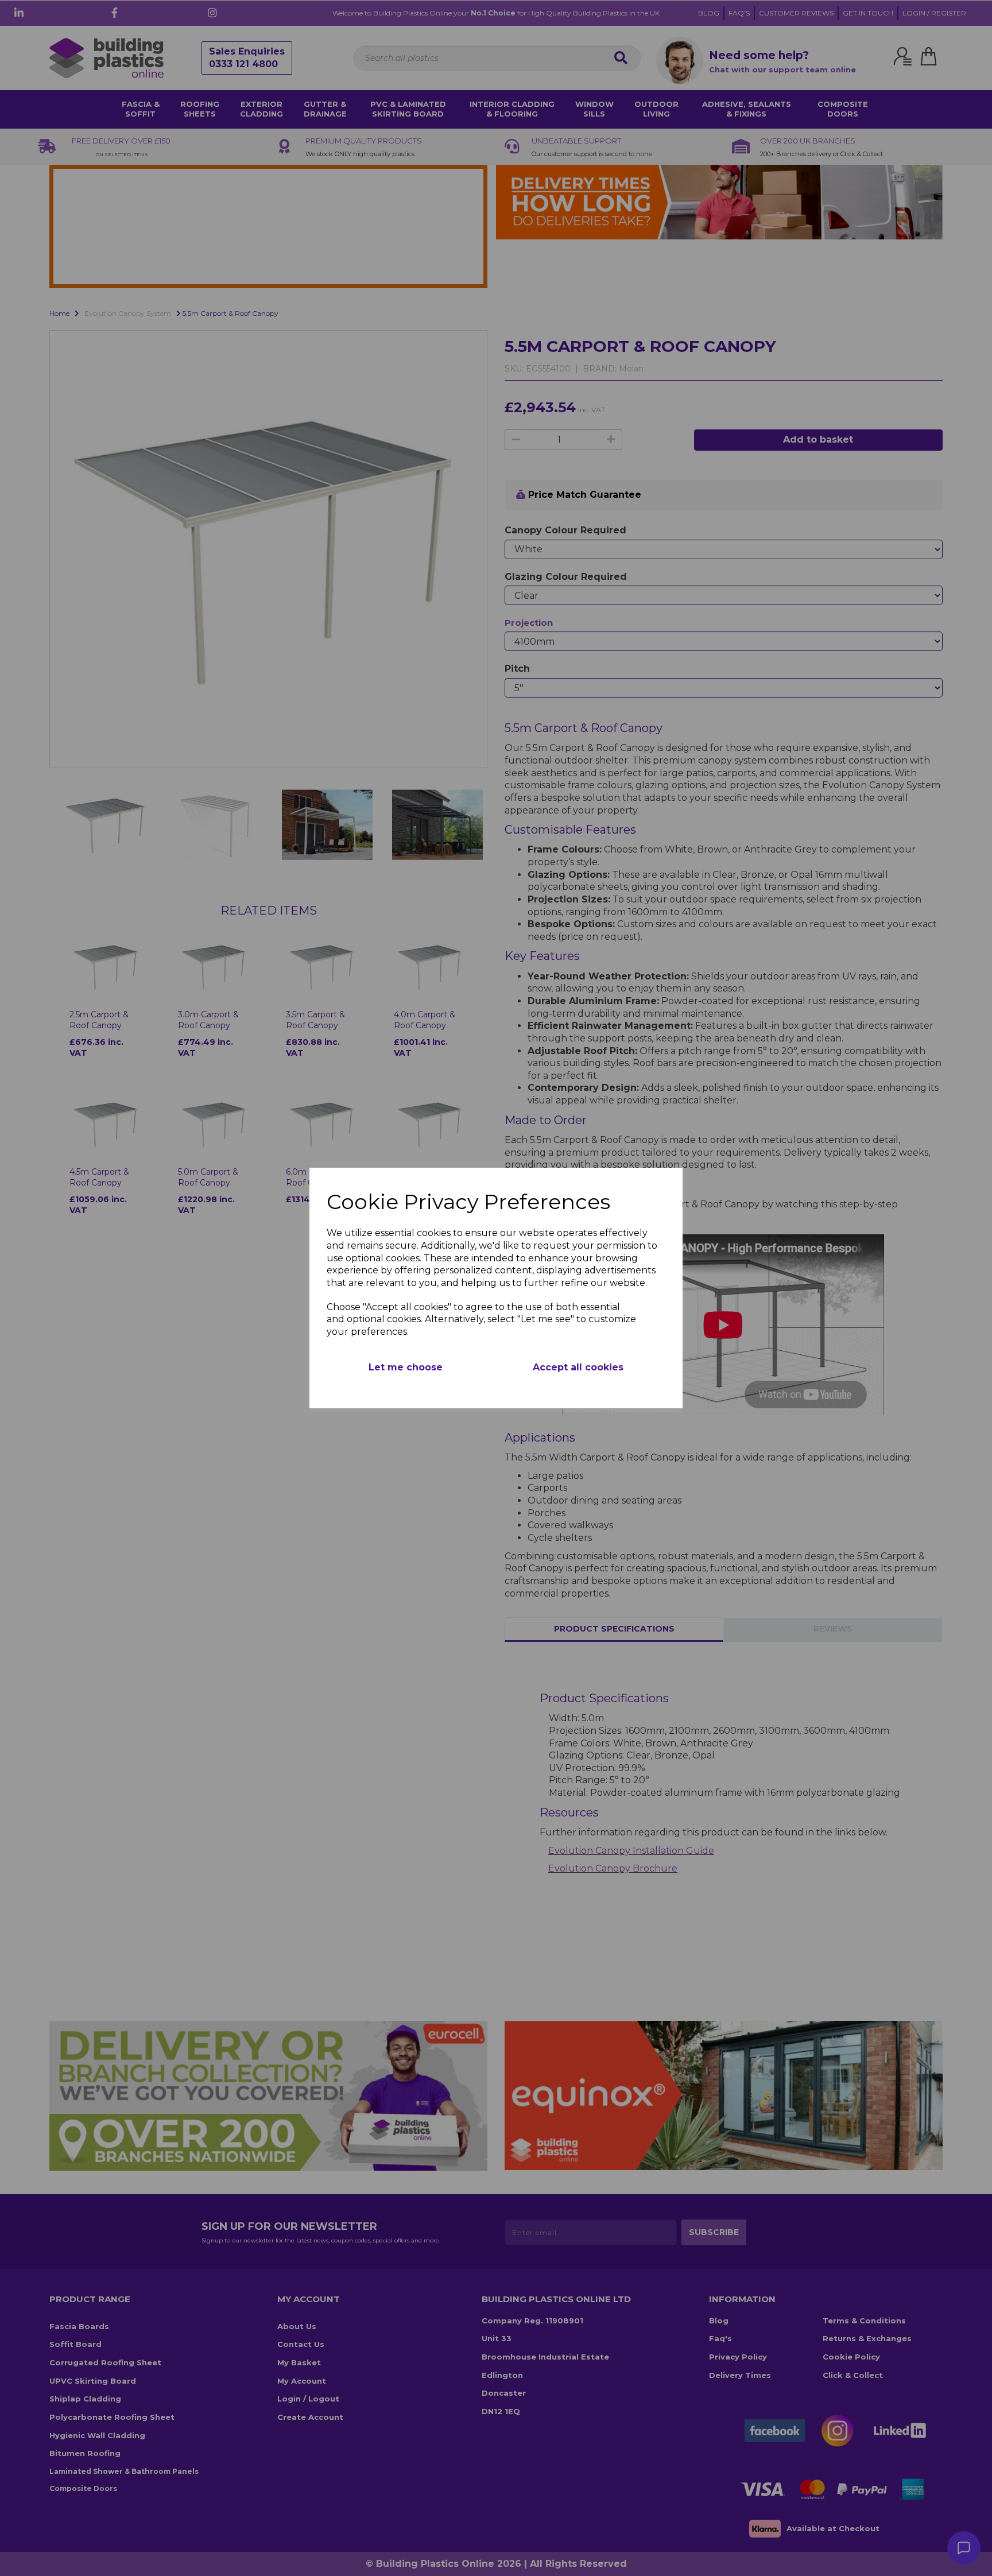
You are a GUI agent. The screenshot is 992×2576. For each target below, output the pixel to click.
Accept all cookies (578, 1367)
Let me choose (406, 1367)
